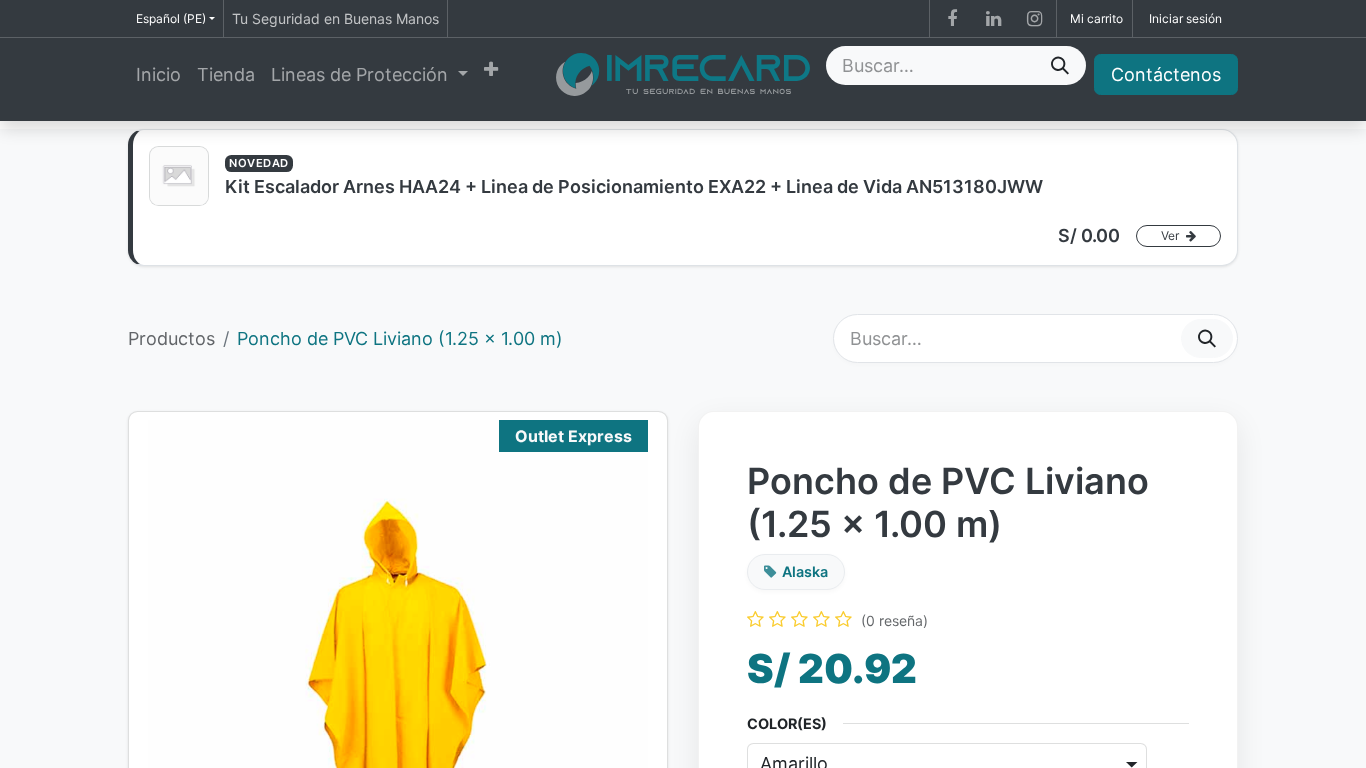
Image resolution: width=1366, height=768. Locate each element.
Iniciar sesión (1185, 18)
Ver (1171, 235)
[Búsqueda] (1060, 65)
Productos (171, 338)
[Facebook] (952, 19)
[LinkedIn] (993, 19)
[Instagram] (1034, 19)
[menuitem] (158, 74)
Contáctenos (1166, 74)
